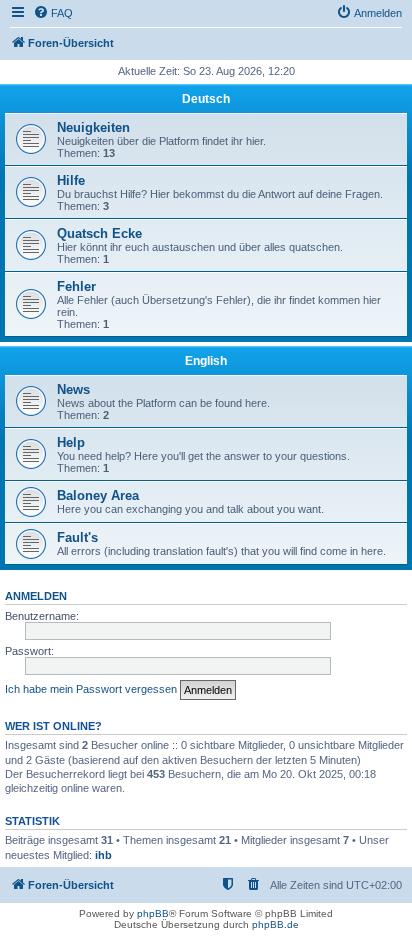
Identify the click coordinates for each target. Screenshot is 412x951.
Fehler (76, 286)
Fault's (77, 537)
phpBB (153, 913)
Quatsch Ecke (99, 233)
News (73, 389)
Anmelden (36, 596)
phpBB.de (275, 924)
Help (71, 442)
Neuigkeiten (93, 127)
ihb (103, 855)
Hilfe (71, 180)
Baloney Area (98, 495)
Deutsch (206, 99)
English (206, 361)
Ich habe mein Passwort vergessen (91, 689)
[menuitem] (53, 13)
